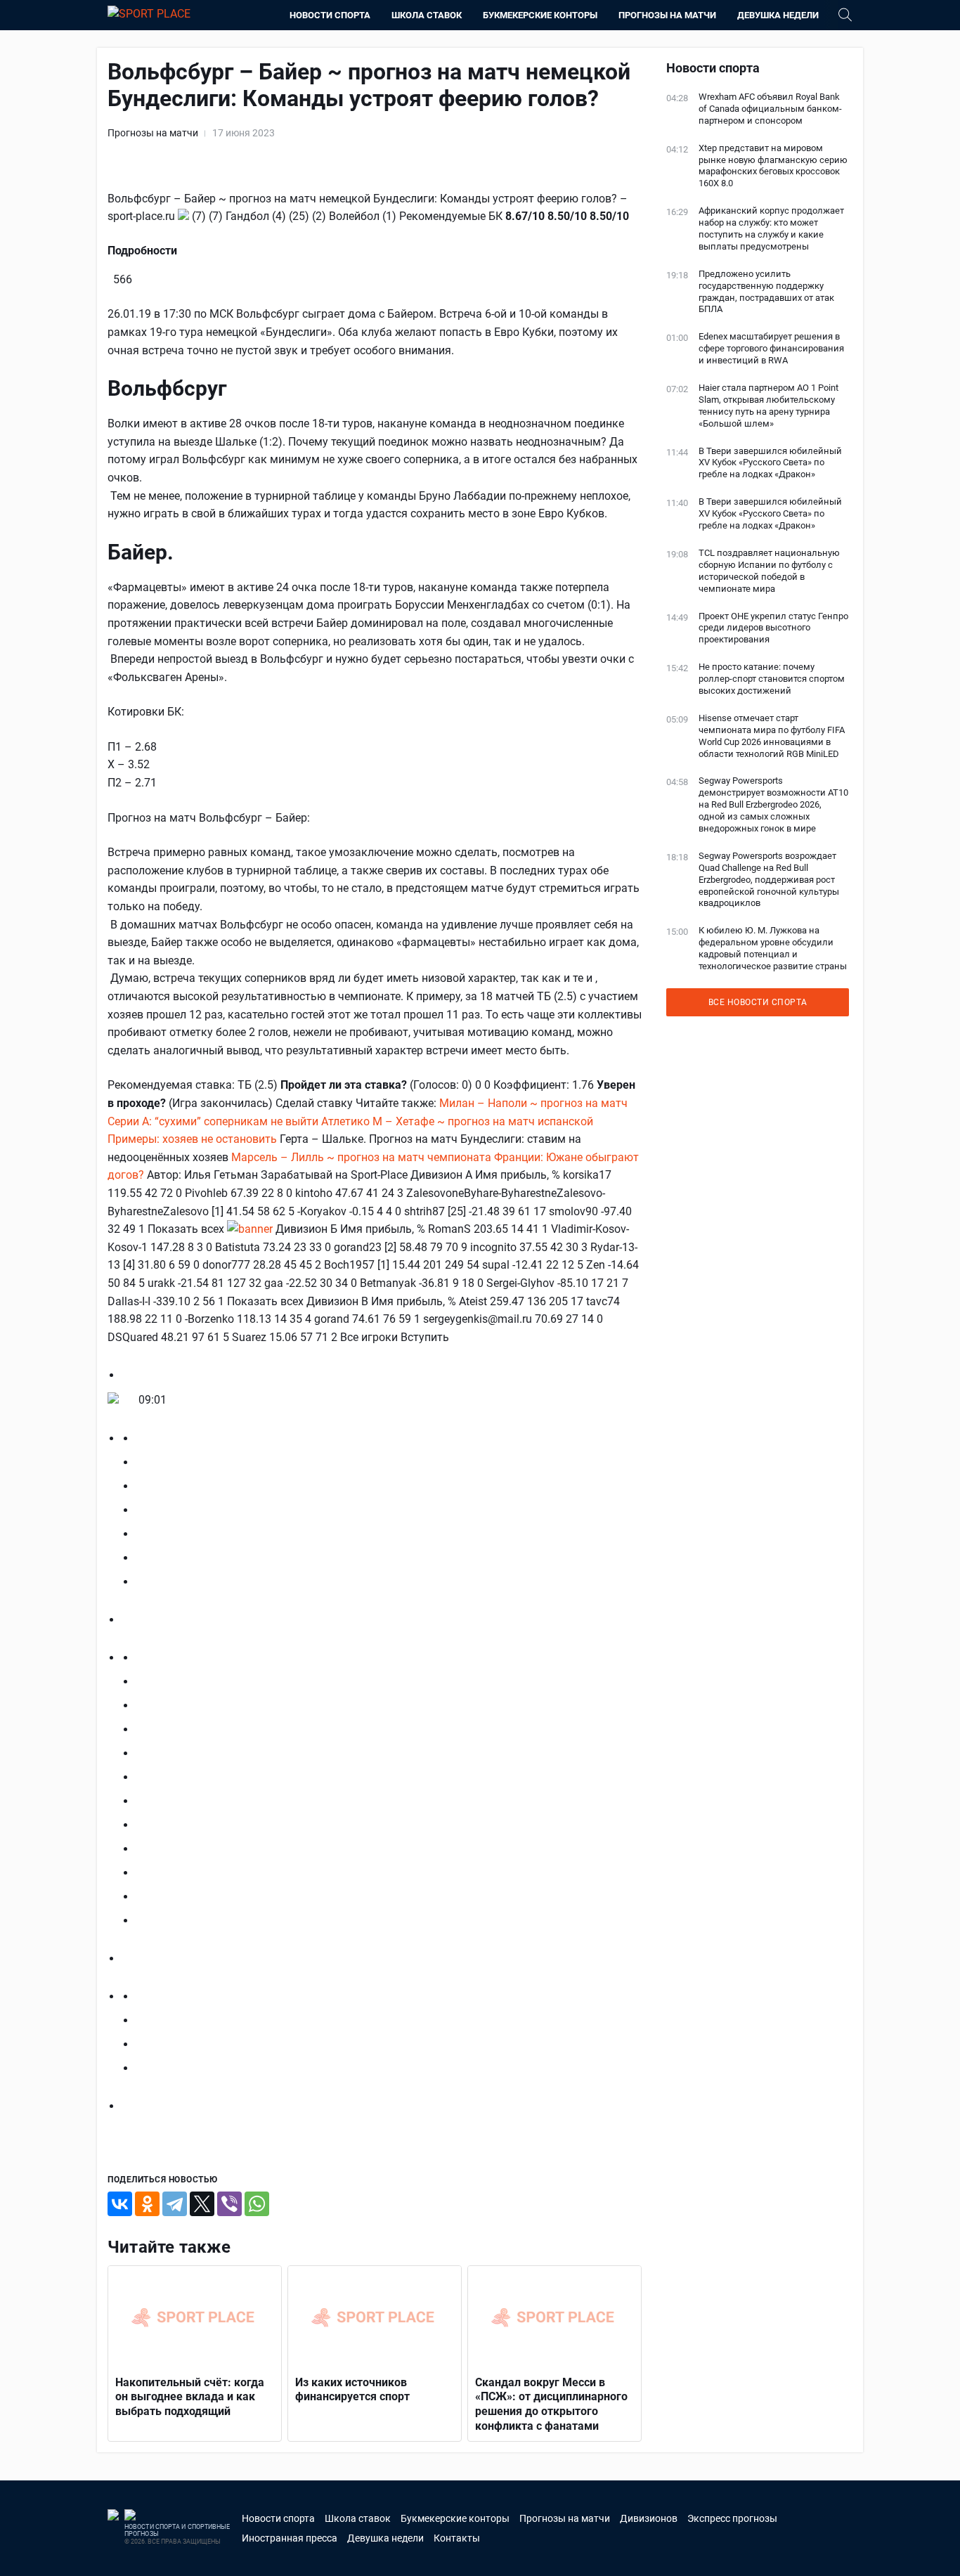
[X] (202, 2204)
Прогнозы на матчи (667, 15)
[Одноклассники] (147, 2204)
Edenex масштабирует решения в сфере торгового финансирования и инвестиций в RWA (771, 348)
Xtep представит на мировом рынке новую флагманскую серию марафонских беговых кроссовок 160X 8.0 (773, 166)
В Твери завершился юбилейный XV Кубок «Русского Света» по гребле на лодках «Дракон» (770, 463)
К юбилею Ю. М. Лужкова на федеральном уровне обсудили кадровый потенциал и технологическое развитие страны (773, 948)
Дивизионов (649, 2518)
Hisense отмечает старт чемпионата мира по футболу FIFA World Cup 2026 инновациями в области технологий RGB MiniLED (772, 736)
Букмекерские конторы (540, 15)
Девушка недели (778, 15)
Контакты (457, 2538)
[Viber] (229, 2204)
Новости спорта (330, 15)
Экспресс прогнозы (732, 2518)
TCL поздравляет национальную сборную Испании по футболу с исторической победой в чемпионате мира (769, 571)
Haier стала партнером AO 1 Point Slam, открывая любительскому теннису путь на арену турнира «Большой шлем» (768, 406)
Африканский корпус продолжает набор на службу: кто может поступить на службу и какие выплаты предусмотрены (771, 228)
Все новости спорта (758, 1002)
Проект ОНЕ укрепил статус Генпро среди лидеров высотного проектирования (773, 628)
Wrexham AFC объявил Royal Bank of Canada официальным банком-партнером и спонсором (770, 109)
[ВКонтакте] (120, 2204)
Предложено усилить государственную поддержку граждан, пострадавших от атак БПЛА (766, 292)
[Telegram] (175, 2204)
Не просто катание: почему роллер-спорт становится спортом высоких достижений (772, 679)
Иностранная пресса (290, 2538)
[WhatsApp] (257, 2204)
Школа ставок (427, 15)
